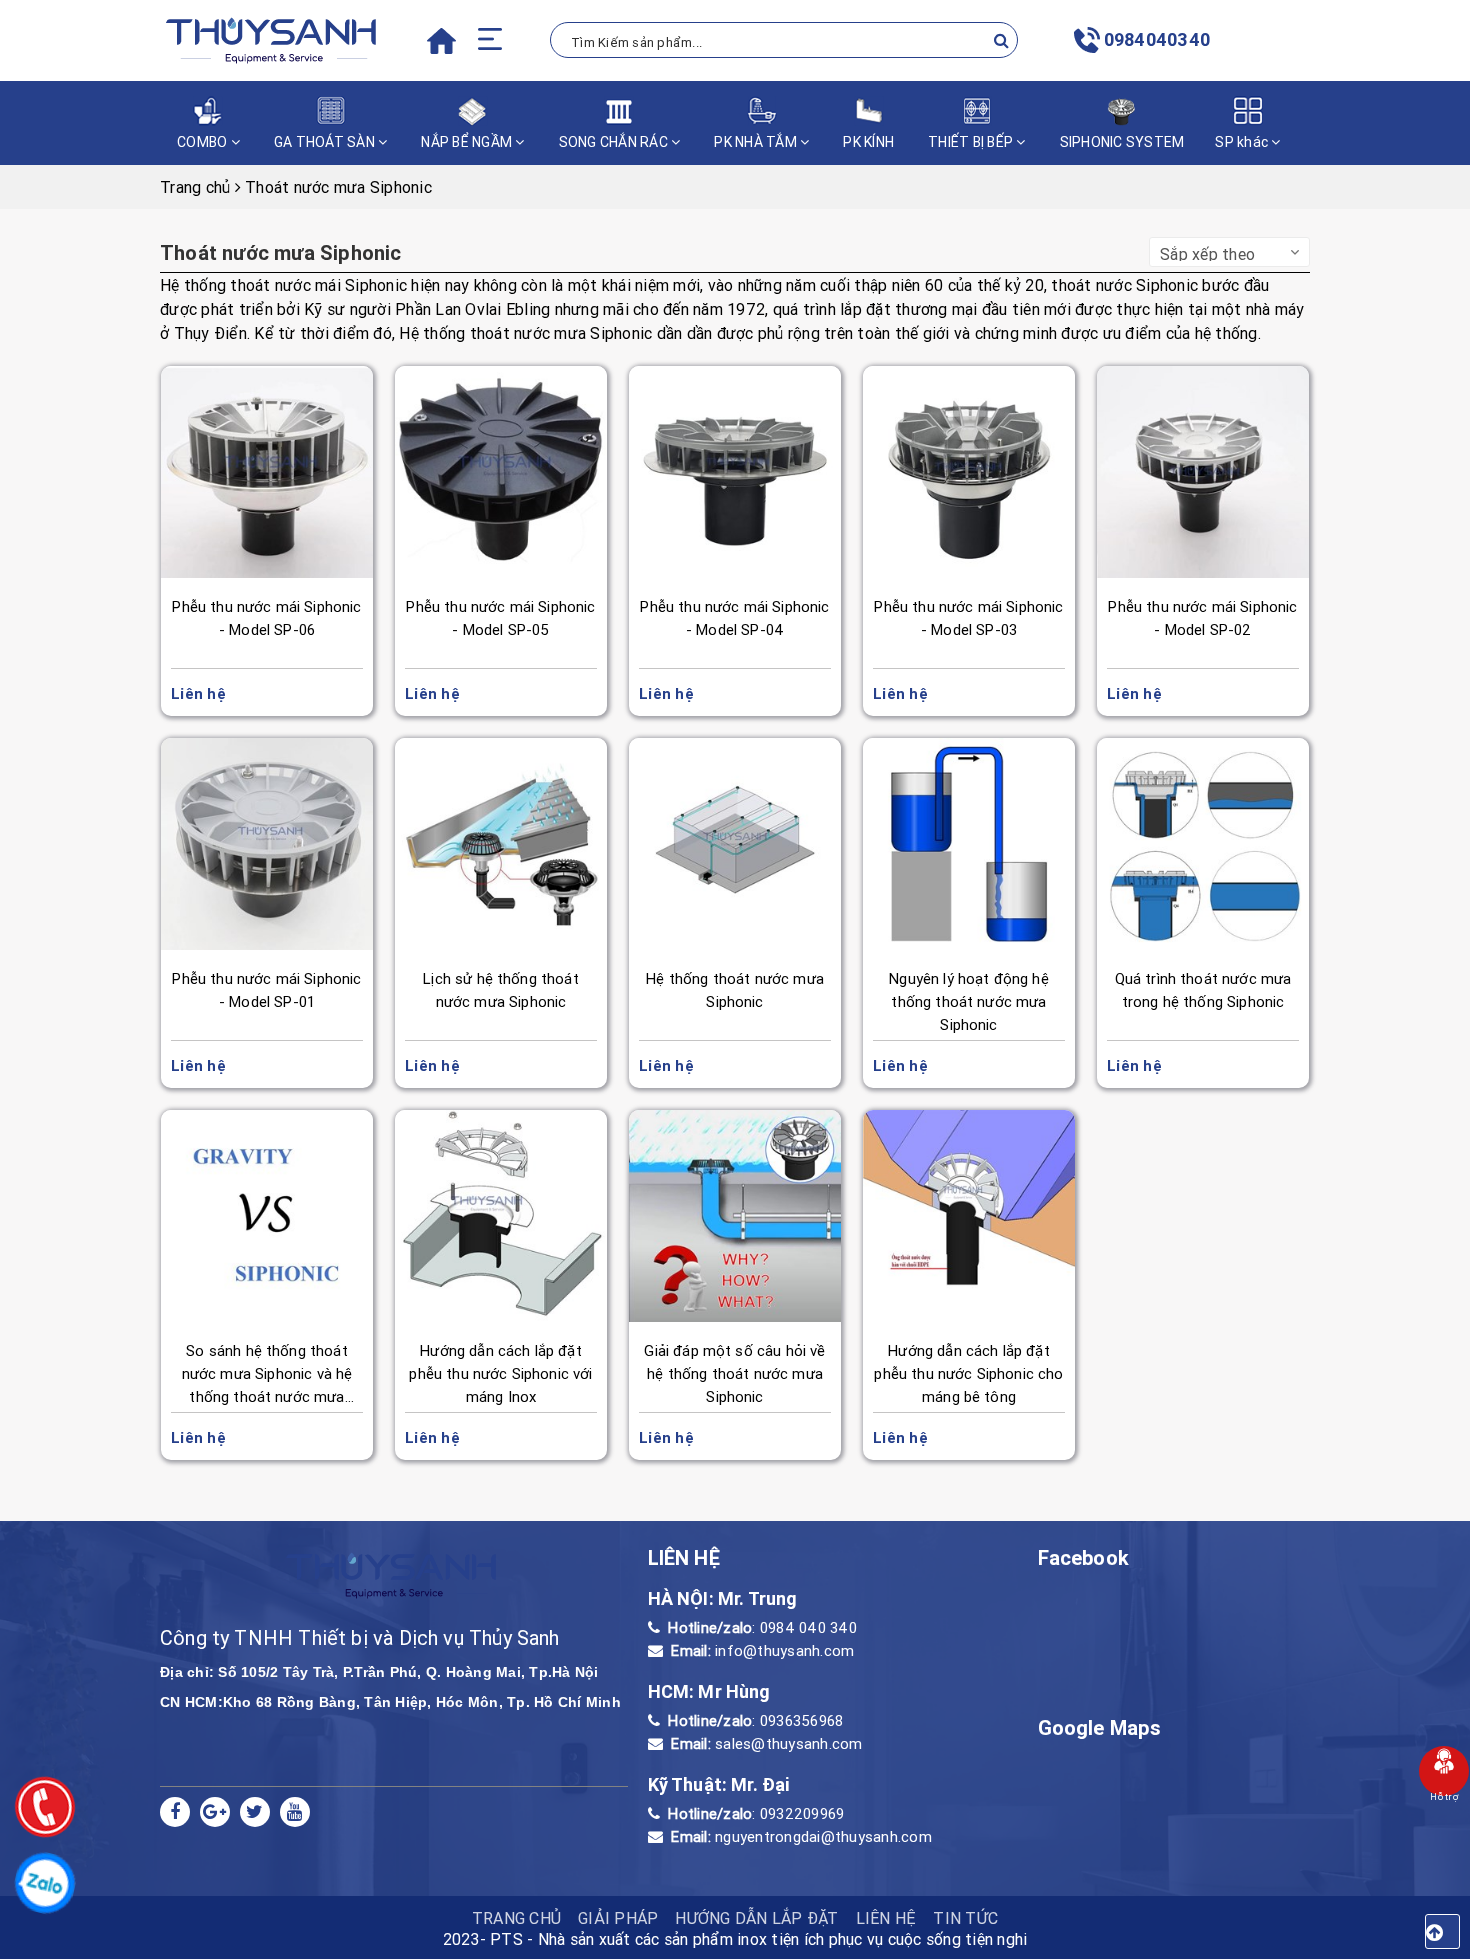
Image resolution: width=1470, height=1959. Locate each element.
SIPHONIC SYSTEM (1122, 142)
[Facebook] (175, 1812)
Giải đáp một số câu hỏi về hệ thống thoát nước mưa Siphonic (734, 1373)
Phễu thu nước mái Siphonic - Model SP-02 (1202, 618)
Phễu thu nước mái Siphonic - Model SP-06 (266, 618)
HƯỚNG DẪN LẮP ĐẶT (756, 1918)
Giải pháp (618, 1918)
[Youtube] (295, 1812)
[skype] (255, 1812)
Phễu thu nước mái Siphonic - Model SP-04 (734, 618)
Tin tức (965, 1918)
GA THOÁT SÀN (326, 142)
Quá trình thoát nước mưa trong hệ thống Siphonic (1203, 990)
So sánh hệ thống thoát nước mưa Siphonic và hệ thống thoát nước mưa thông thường (267, 1375)
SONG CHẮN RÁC (615, 142)
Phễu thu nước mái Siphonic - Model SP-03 (968, 618)
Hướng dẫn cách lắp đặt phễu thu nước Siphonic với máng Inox (500, 1373)
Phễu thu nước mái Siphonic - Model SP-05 (500, 618)
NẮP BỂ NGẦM (468, 142)
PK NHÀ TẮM (757, 142)
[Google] (215, 1812)
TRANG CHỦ (516, 1918)
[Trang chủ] (441, 48)
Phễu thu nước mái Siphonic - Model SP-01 (266, 990)
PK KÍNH (868, 142)
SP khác (1243, 142)
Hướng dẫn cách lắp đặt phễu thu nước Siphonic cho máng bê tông (968, 1373)
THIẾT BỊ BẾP (972, 142)
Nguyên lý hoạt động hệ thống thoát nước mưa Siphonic (969, 1001)
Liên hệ (886, 1918)
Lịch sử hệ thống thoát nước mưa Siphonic (501, 990)
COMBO (204, 142)
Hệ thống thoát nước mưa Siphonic (735, 990)
